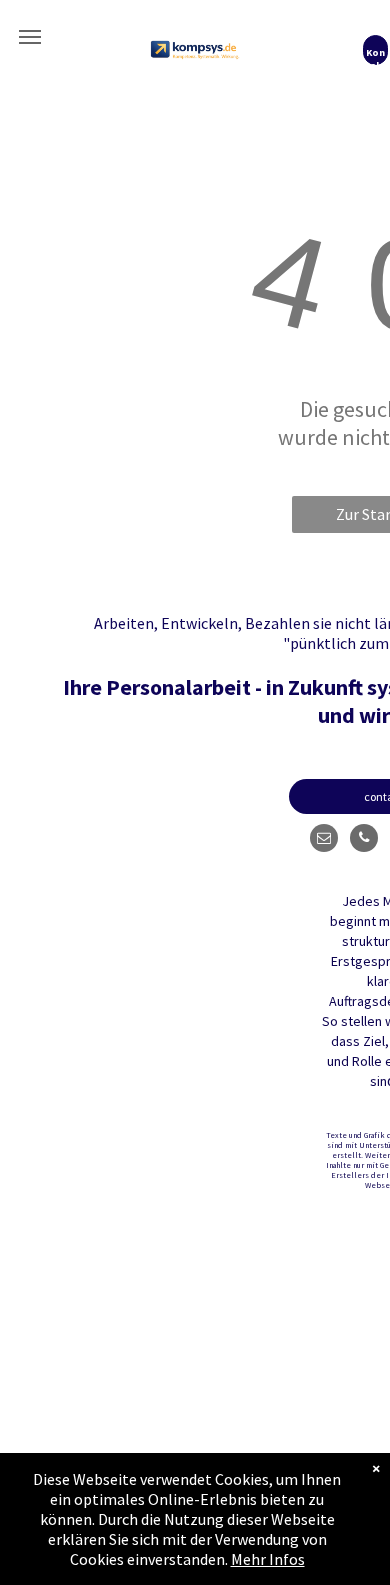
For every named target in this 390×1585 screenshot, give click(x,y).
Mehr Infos (268, 1559)
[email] (324, 840)
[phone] (364, 840)
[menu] (30, 37)
